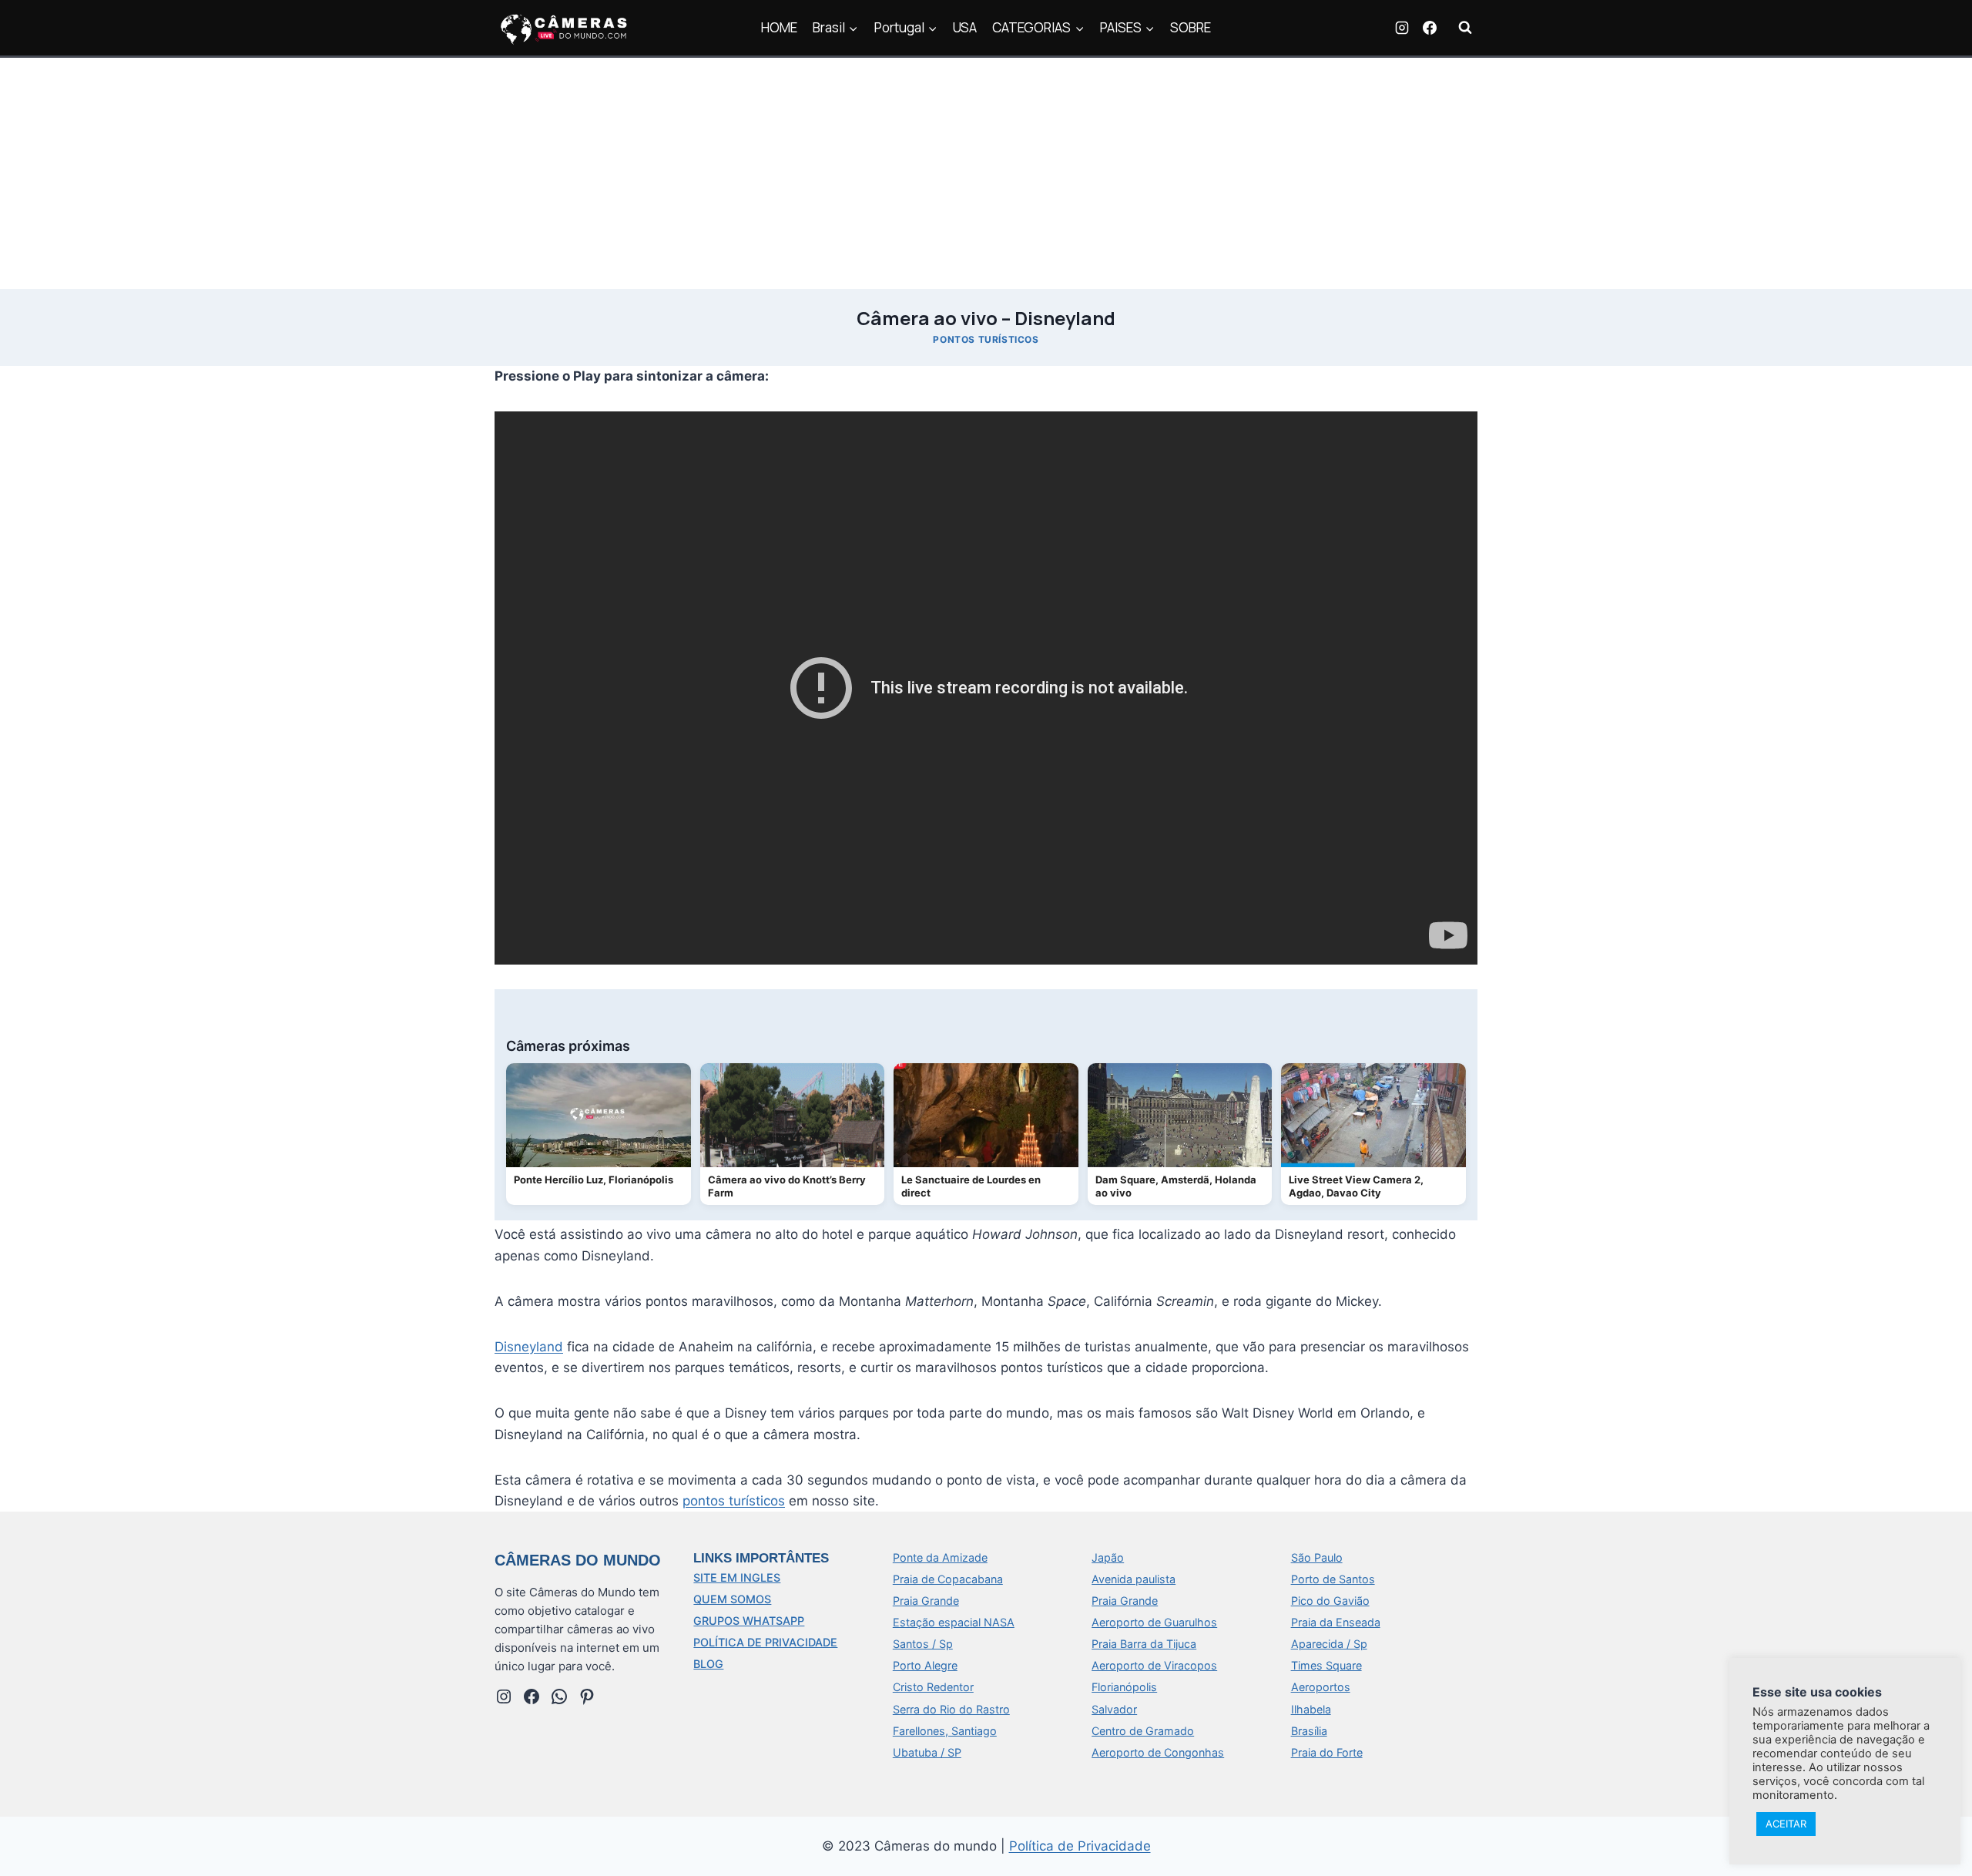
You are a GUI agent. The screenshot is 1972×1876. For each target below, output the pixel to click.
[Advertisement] (986, 173)
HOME (779, 27)
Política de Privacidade (1080, 1846)
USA (965, 27)
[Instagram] (1402, 28)
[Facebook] (1430, 28)
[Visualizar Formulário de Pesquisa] (1465, 28)
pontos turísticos (734, 1501)
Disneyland (529, 1347)
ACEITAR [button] (1786, 1824)
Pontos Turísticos (986, 339)
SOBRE (1191, 27)
